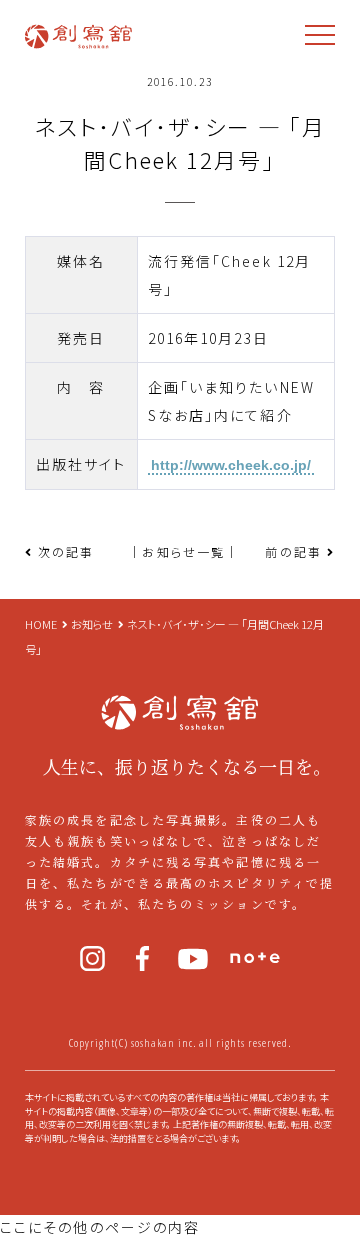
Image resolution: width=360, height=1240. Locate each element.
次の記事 (66, 551)
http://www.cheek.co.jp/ (231, 465)
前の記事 (293, 551)
